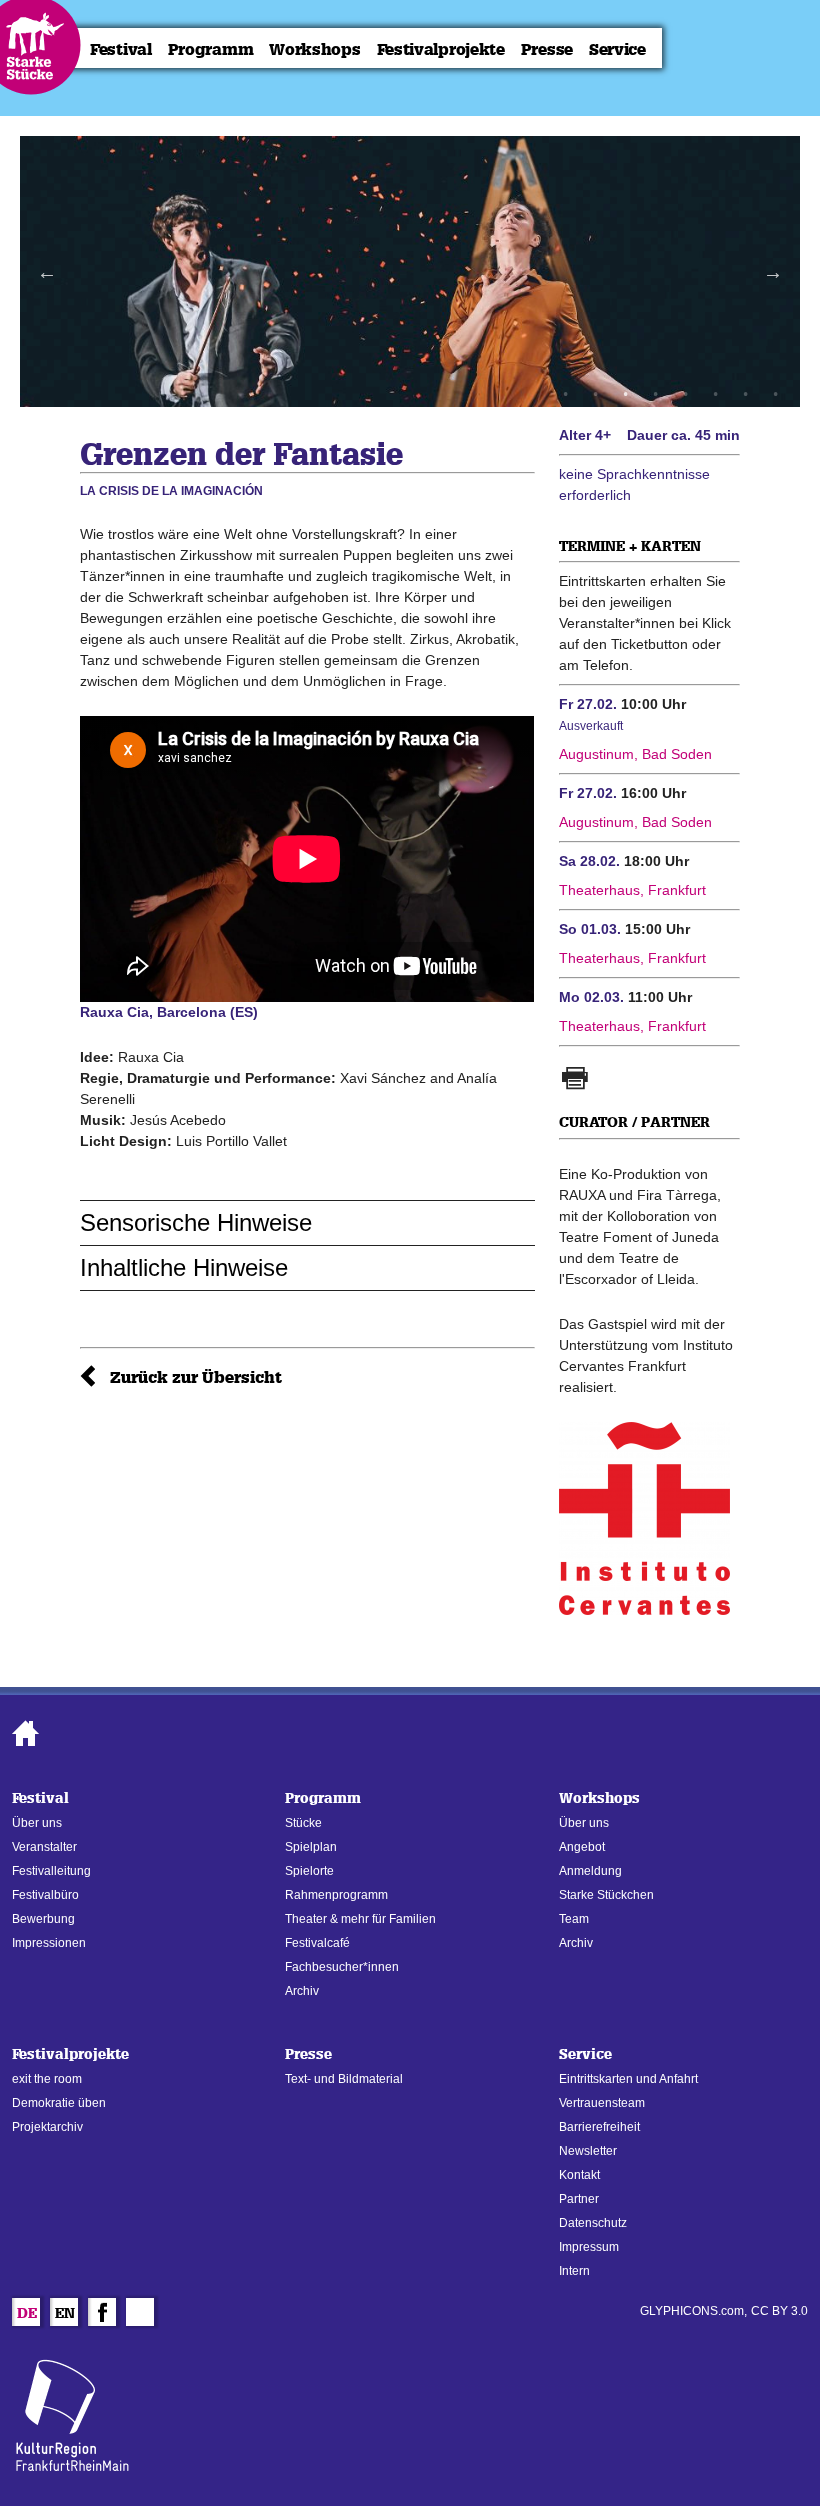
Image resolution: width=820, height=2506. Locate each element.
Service (617, 49)
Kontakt (579, 2175)
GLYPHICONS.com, (693, 2311)
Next (773, 272)
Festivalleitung (51, 1871)
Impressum (589, 2247)
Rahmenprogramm (336, 1895)
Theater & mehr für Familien (360, 1919)
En (65, 2315)
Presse (547, 49)
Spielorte (309, 1871)
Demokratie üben (59, 2103)
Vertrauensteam (602, 2103)
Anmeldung (590, 1871)
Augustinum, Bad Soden (635, 754)
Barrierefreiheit (599, 2127)
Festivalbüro (45, 1895)
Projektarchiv (47, 2127)
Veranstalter (44, 1847)
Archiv (302, 1991)
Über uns (37, 1823)
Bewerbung (43, 1919)
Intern (574, 2271)
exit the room (47, 2079)
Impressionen (49, 1943)
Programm (211, 49)
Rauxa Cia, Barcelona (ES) (169, 1012)
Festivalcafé (317, 1943)
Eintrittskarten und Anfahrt (628, 2079)
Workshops (314, 49)
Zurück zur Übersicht (196, 1377)
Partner (579, 2199)
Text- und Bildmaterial (344, 2079)
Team (574, 1919)
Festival (121, 49)
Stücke (303, 1823)
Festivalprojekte (441, 49)
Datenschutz (593, 2223)
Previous (47, 272)
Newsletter (588, 2151)
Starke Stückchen (606, 1895)
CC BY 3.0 (779, 2311)
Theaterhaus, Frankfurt (632, 890)
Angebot (582, 1847)
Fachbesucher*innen (342, 1967)
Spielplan (311, 1847)
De (27, 2315)
